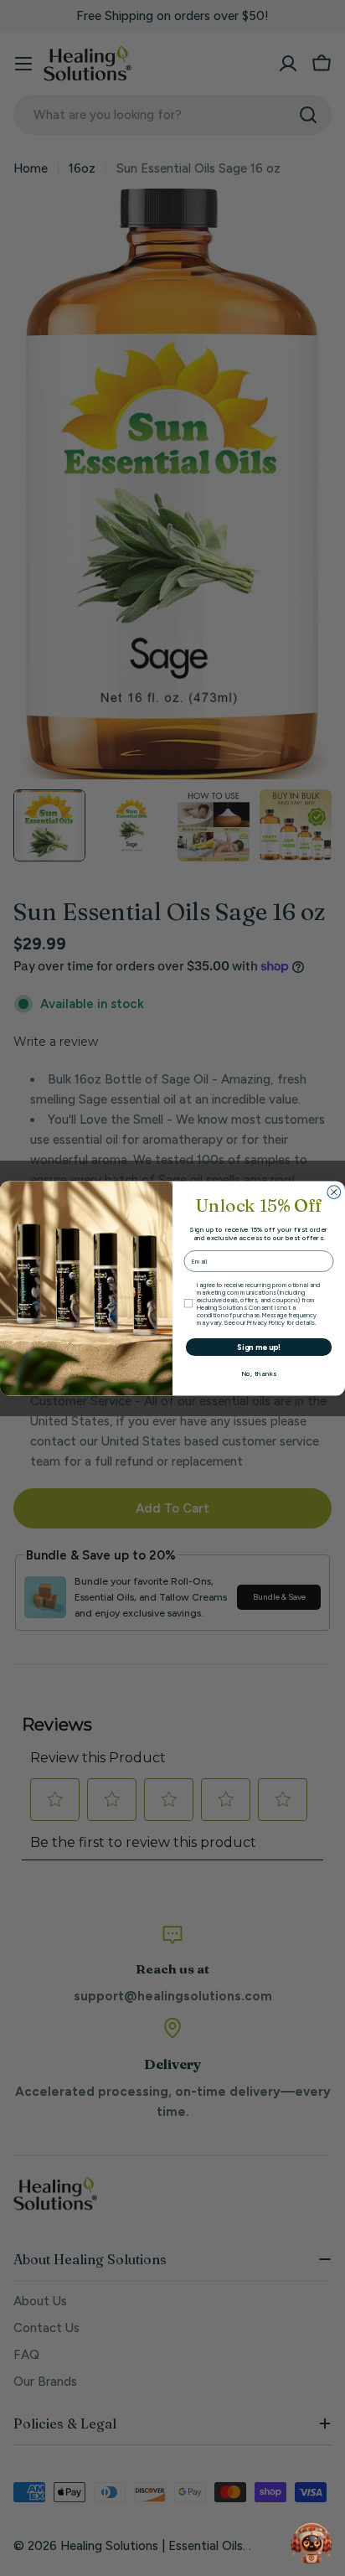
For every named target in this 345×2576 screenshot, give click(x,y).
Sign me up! (259, 1347)
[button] (312, 2542)
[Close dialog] (334, 1192)
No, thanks (259, 1373)
